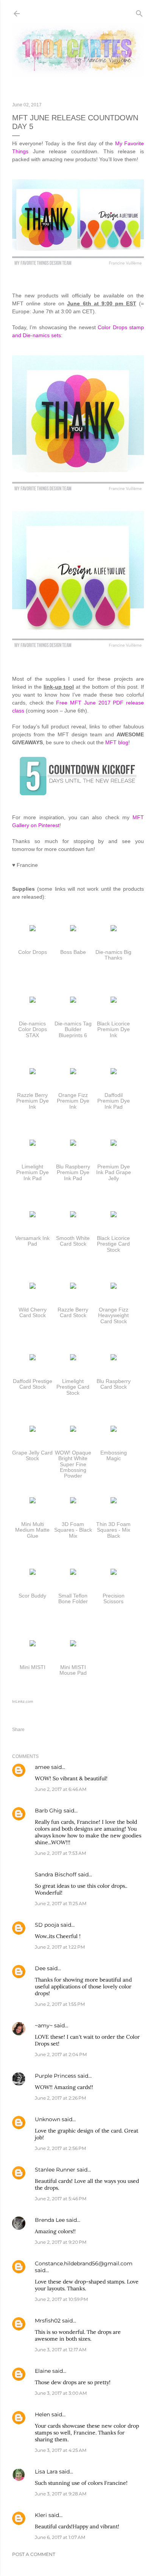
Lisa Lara (46, 2472)
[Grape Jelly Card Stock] (33, 1430)
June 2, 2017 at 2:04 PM (61, 2054)
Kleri (41, 2515)
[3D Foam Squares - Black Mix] (73, 1501)
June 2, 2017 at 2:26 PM (60, 2098)
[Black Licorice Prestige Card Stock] (114, 1215)
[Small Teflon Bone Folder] (73, 1573)
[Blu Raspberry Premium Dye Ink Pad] (73, 1144)
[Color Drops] (33, 929)
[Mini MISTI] (33, 1644)
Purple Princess (55, 2076)
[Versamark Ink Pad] (33, 1215)
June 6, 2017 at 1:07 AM (60, 2537)
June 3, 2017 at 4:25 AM (61, 2450)
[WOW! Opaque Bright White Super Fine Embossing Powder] (73, 1430)
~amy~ (44, 2025)
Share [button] (18, 1730)
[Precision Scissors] (114, 1573)
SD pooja (47, 1925)
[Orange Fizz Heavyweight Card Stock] (114, 1287)
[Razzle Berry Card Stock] (73, 1287)
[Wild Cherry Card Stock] (33, 1287)
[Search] (139, 12)
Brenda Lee (50, 2220)
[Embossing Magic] (114, 1430)
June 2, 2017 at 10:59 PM (61, 2299)
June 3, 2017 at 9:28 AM (61, 2494)
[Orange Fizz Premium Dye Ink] (73, 1072)
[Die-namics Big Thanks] (114, 929)
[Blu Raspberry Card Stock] (114, 1358)
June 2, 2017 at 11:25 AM (61, 1903)
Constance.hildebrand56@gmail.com (84, 2263)
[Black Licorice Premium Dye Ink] (114, 1001)
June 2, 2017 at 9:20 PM (61, 2242)
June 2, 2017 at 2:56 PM (60, 2148)
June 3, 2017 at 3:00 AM (61, 2393)
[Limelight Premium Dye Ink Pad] (33, 1144)
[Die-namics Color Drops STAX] (33, 1001)
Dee (40, 1968)
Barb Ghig (48, 1811)
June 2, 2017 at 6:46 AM (61, 1789)
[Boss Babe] (73, 929)
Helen (42, 2414)
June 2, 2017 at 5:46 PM (61, 2199)
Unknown (48, 2119)
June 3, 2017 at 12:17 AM (61, 2350)
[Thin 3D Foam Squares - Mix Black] (114, 1501)
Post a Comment (34, 2554)
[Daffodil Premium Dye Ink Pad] (114, 1072)
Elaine (43, 2371)
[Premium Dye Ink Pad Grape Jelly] (114, 1144)
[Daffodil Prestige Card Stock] (33, 1358)
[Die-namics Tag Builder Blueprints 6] (73, 1001)
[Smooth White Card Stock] (73, 1215)
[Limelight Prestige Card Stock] (73, 1358)
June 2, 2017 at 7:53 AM (60, 1853)
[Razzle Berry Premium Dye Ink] (33, 1072)
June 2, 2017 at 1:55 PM (60, 2004)
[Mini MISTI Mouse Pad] (73, 1644)
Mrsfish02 (48, 2321)
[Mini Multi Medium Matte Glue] (33, 1501)
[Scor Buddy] (33, 1573)
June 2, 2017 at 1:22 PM (60, 1947)
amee (42, 1767)
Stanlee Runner (55, 2170)
